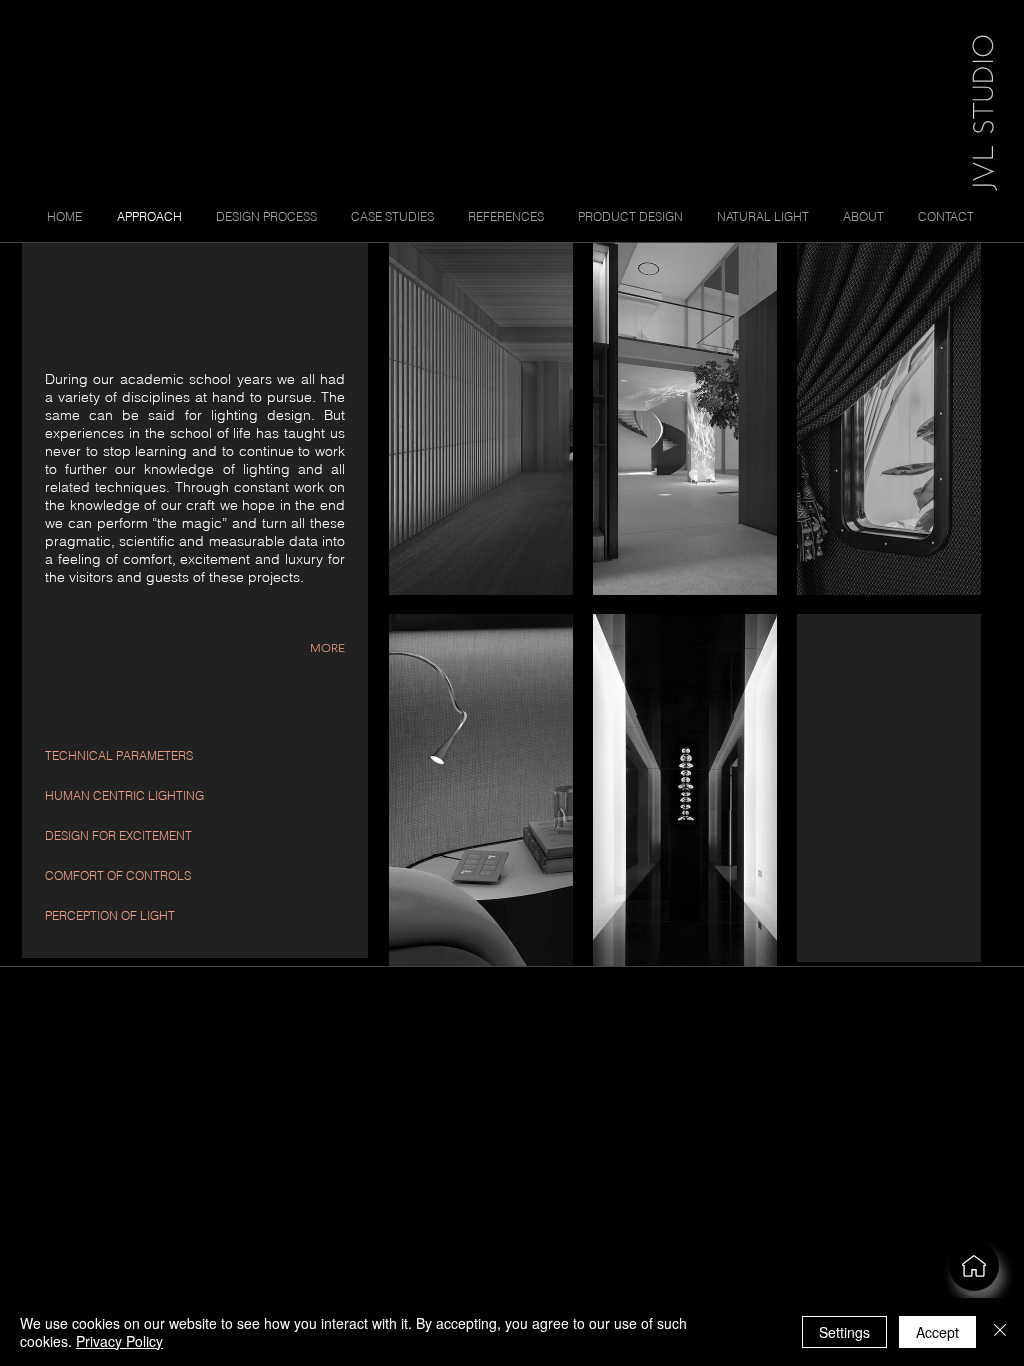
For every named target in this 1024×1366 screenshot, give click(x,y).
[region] (889, 788)
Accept (937, 1332)
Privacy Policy (119, 1341)
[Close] (1000, 1332)
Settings (844, 1332)
